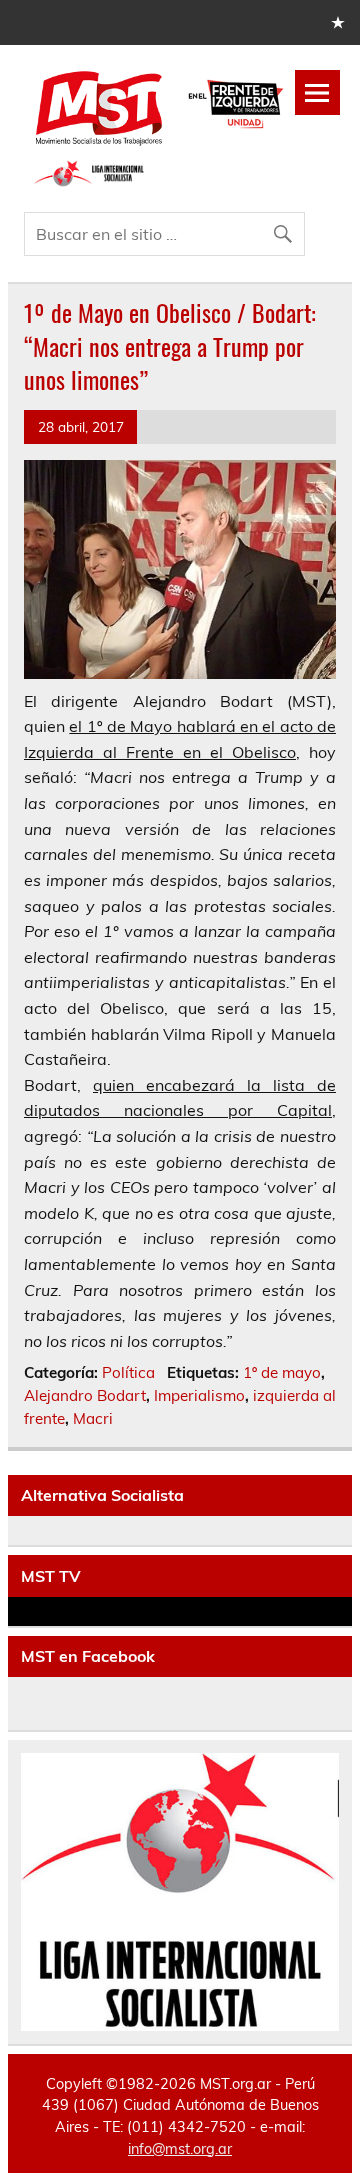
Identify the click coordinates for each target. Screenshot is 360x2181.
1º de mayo (282, 1372)
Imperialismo (199, 1395)
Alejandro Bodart (85, 1395)
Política (128, 1372)
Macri (93, 1418)
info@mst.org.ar (180, 2149)
